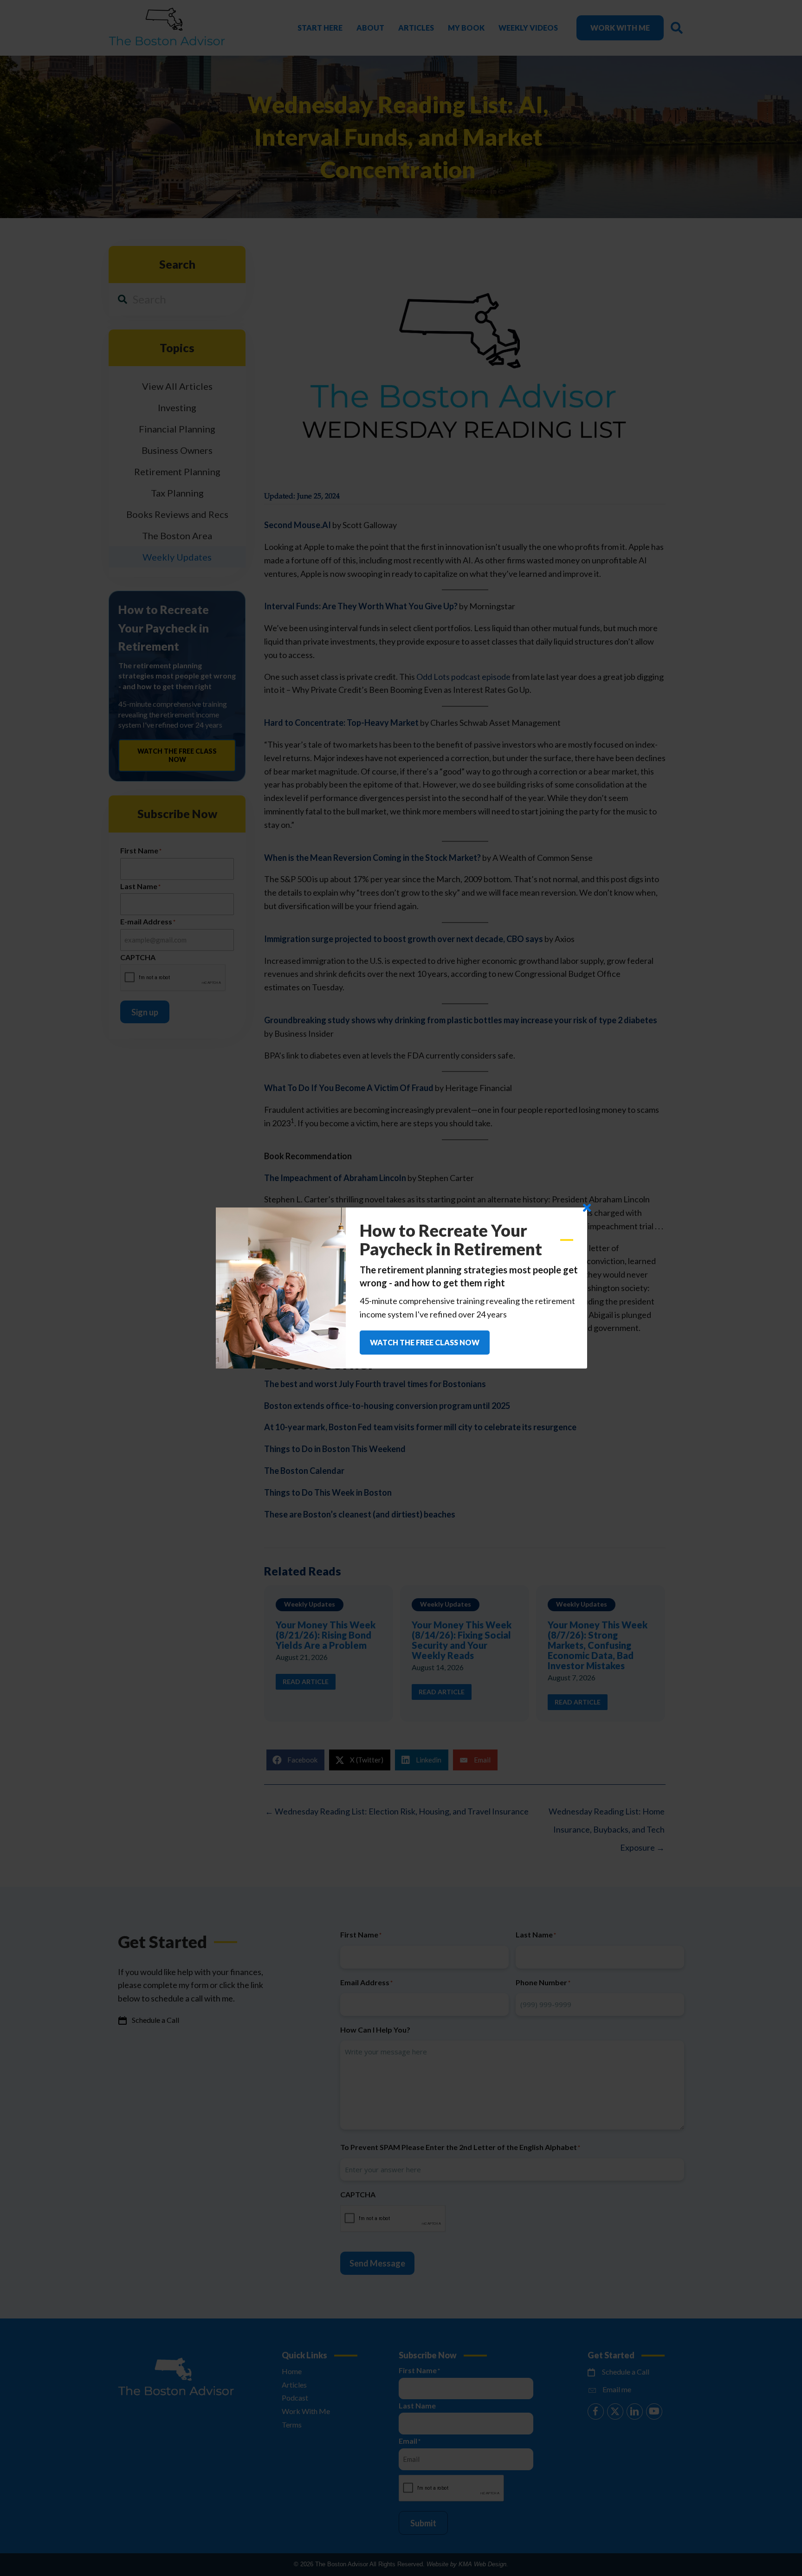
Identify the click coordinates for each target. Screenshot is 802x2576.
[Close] (587, 1208)
